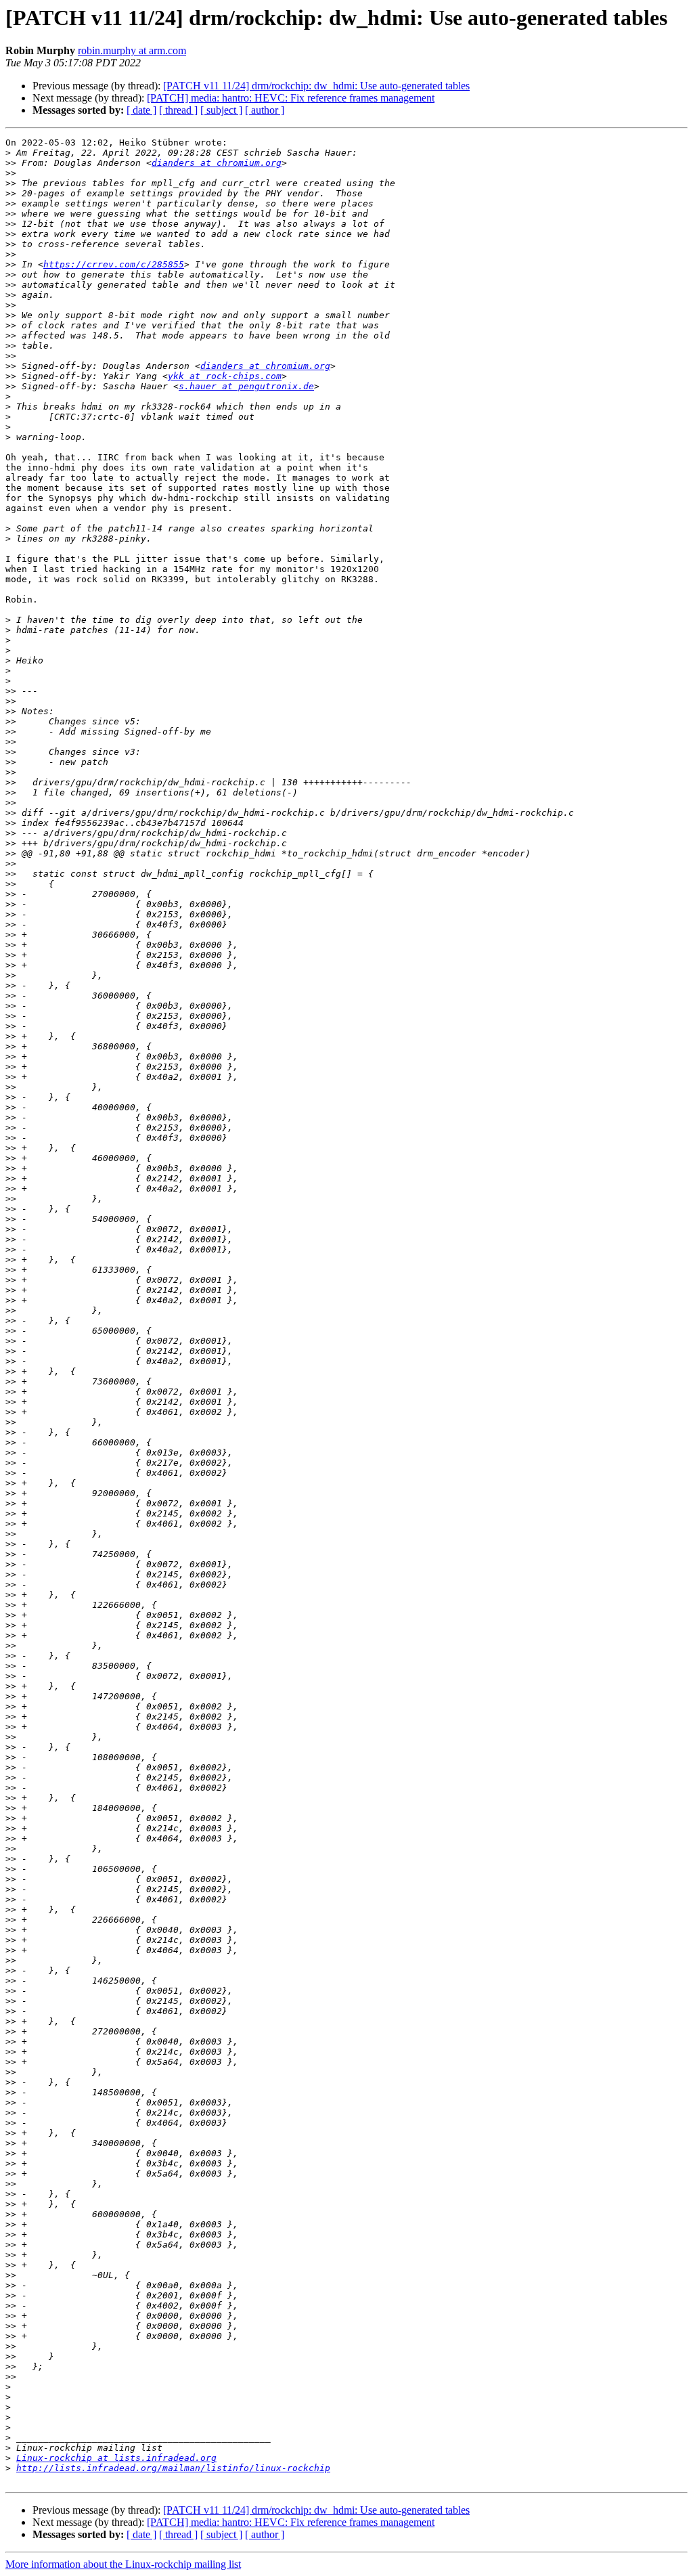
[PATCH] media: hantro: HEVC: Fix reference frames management (291, 98)
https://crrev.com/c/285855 (114, 264)
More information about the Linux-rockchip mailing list (123, 2564)
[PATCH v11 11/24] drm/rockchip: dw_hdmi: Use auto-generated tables (316, 86)
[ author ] (265, 110)
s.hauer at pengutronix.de (246, 386)
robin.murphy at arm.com (132, 50)
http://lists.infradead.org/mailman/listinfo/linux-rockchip (173, 2468)
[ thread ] (178, 110)
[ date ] (141, 110)
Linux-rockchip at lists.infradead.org (116, 2458)
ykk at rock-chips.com (225, 376)
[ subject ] (221, 110)
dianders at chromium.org (217, 163)
